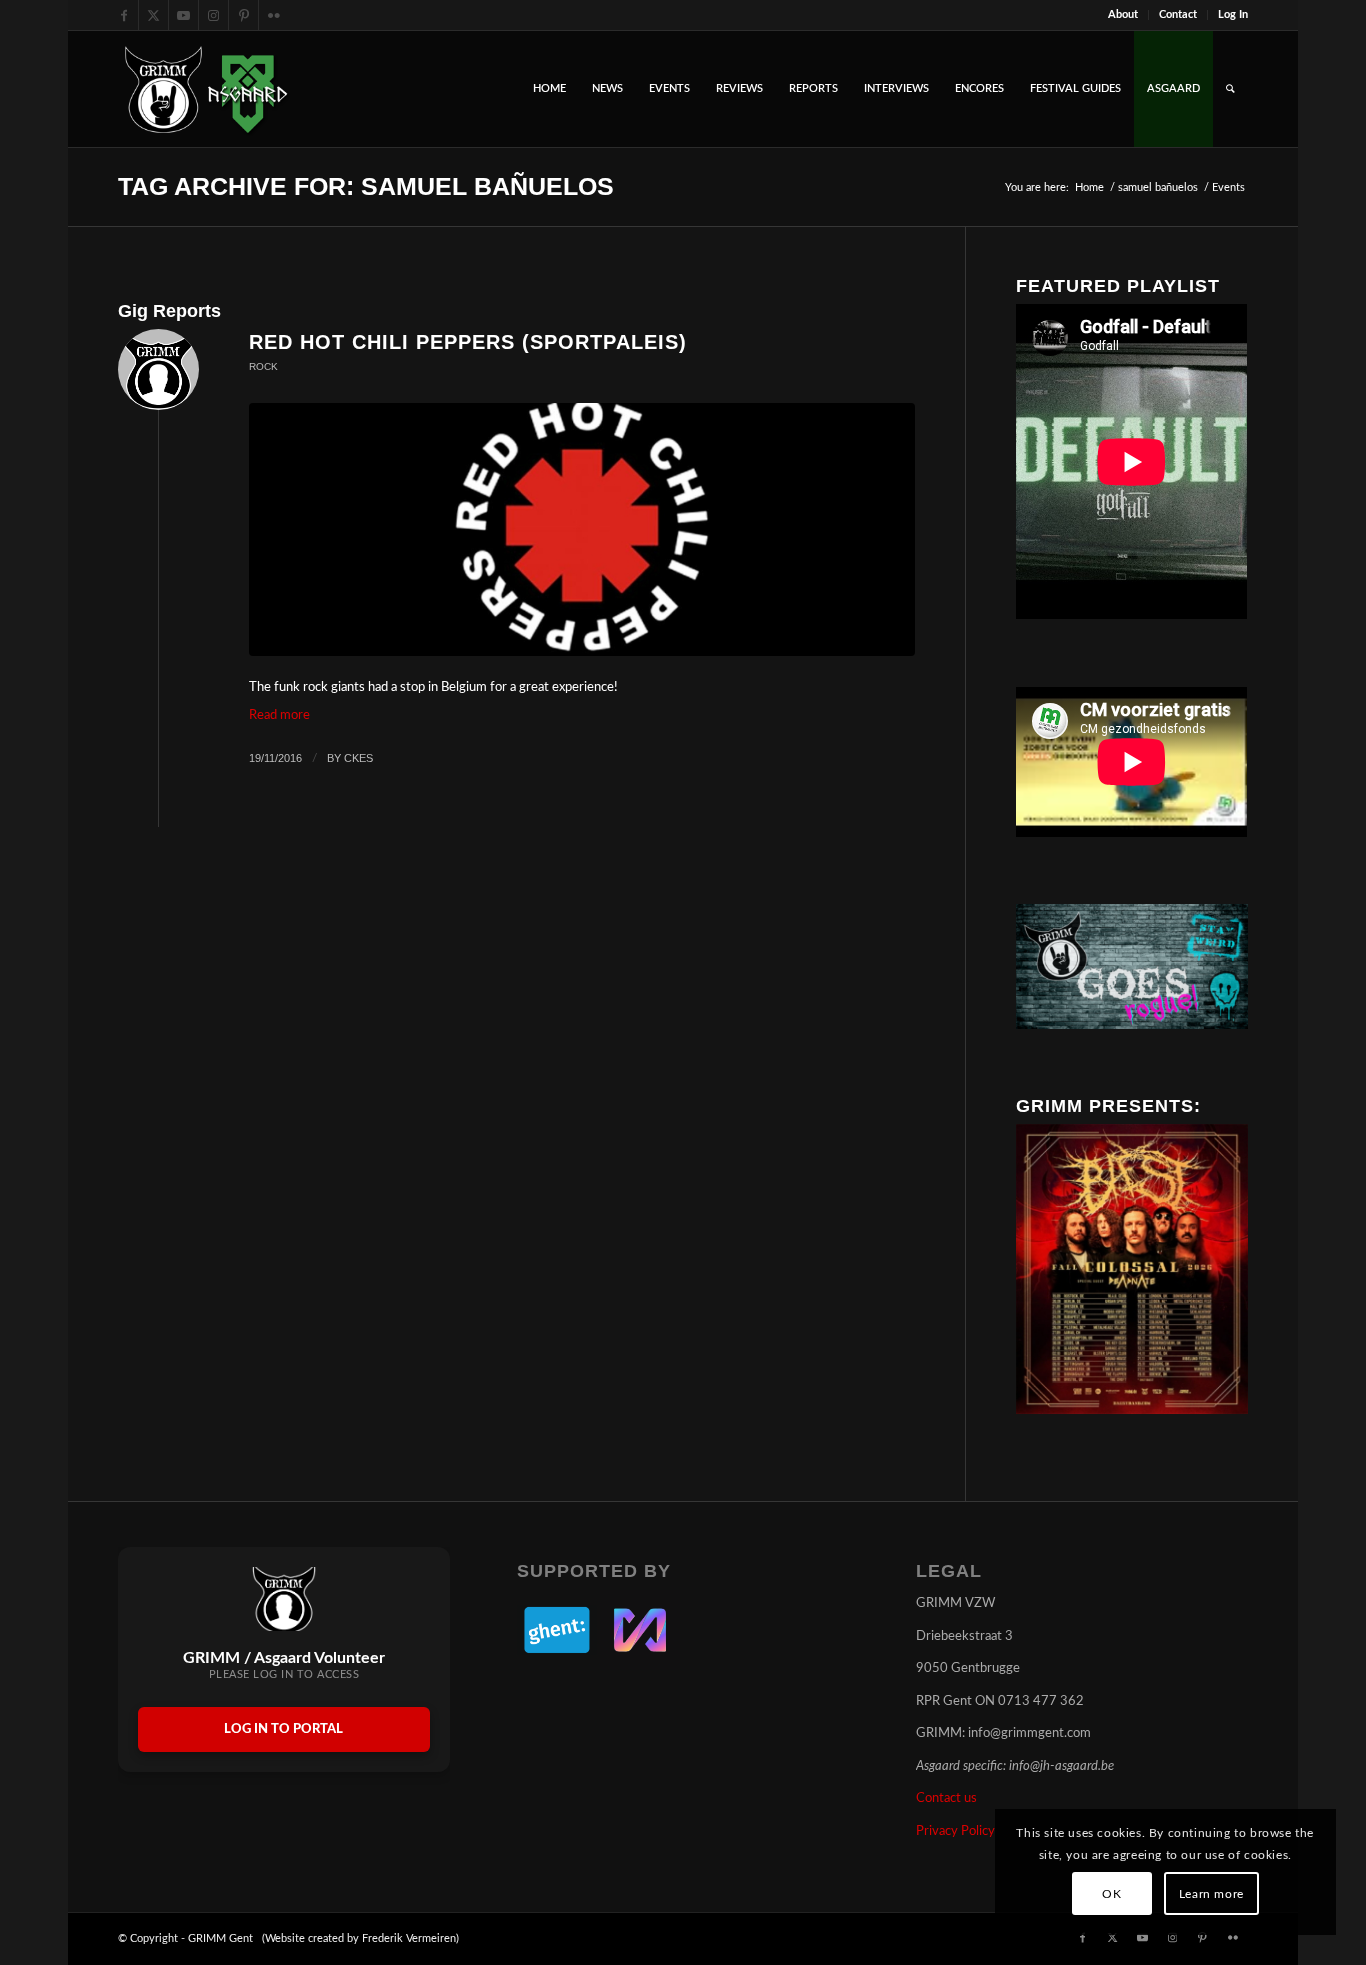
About (1123, 14)
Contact (1178, 14)
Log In (1233, 14)
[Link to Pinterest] (243, 15)
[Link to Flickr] (274, 15)
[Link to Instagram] (213, 15)
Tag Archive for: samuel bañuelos (366, 186)
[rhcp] (582, 529)
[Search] (1230, 89)
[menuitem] (1123, 15)
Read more (279, 715)
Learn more (1211, 1894)
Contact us (946, 1798)
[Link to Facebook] (123, 15)
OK (1111, 1894)
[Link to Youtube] (183, 15)
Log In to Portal (283, 1729)
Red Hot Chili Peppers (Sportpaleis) (468, 342)
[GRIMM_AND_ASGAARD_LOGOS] (206, 89)
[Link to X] (153, 15)
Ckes (358, 758)
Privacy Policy (955, 1831)
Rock (263, 366)
